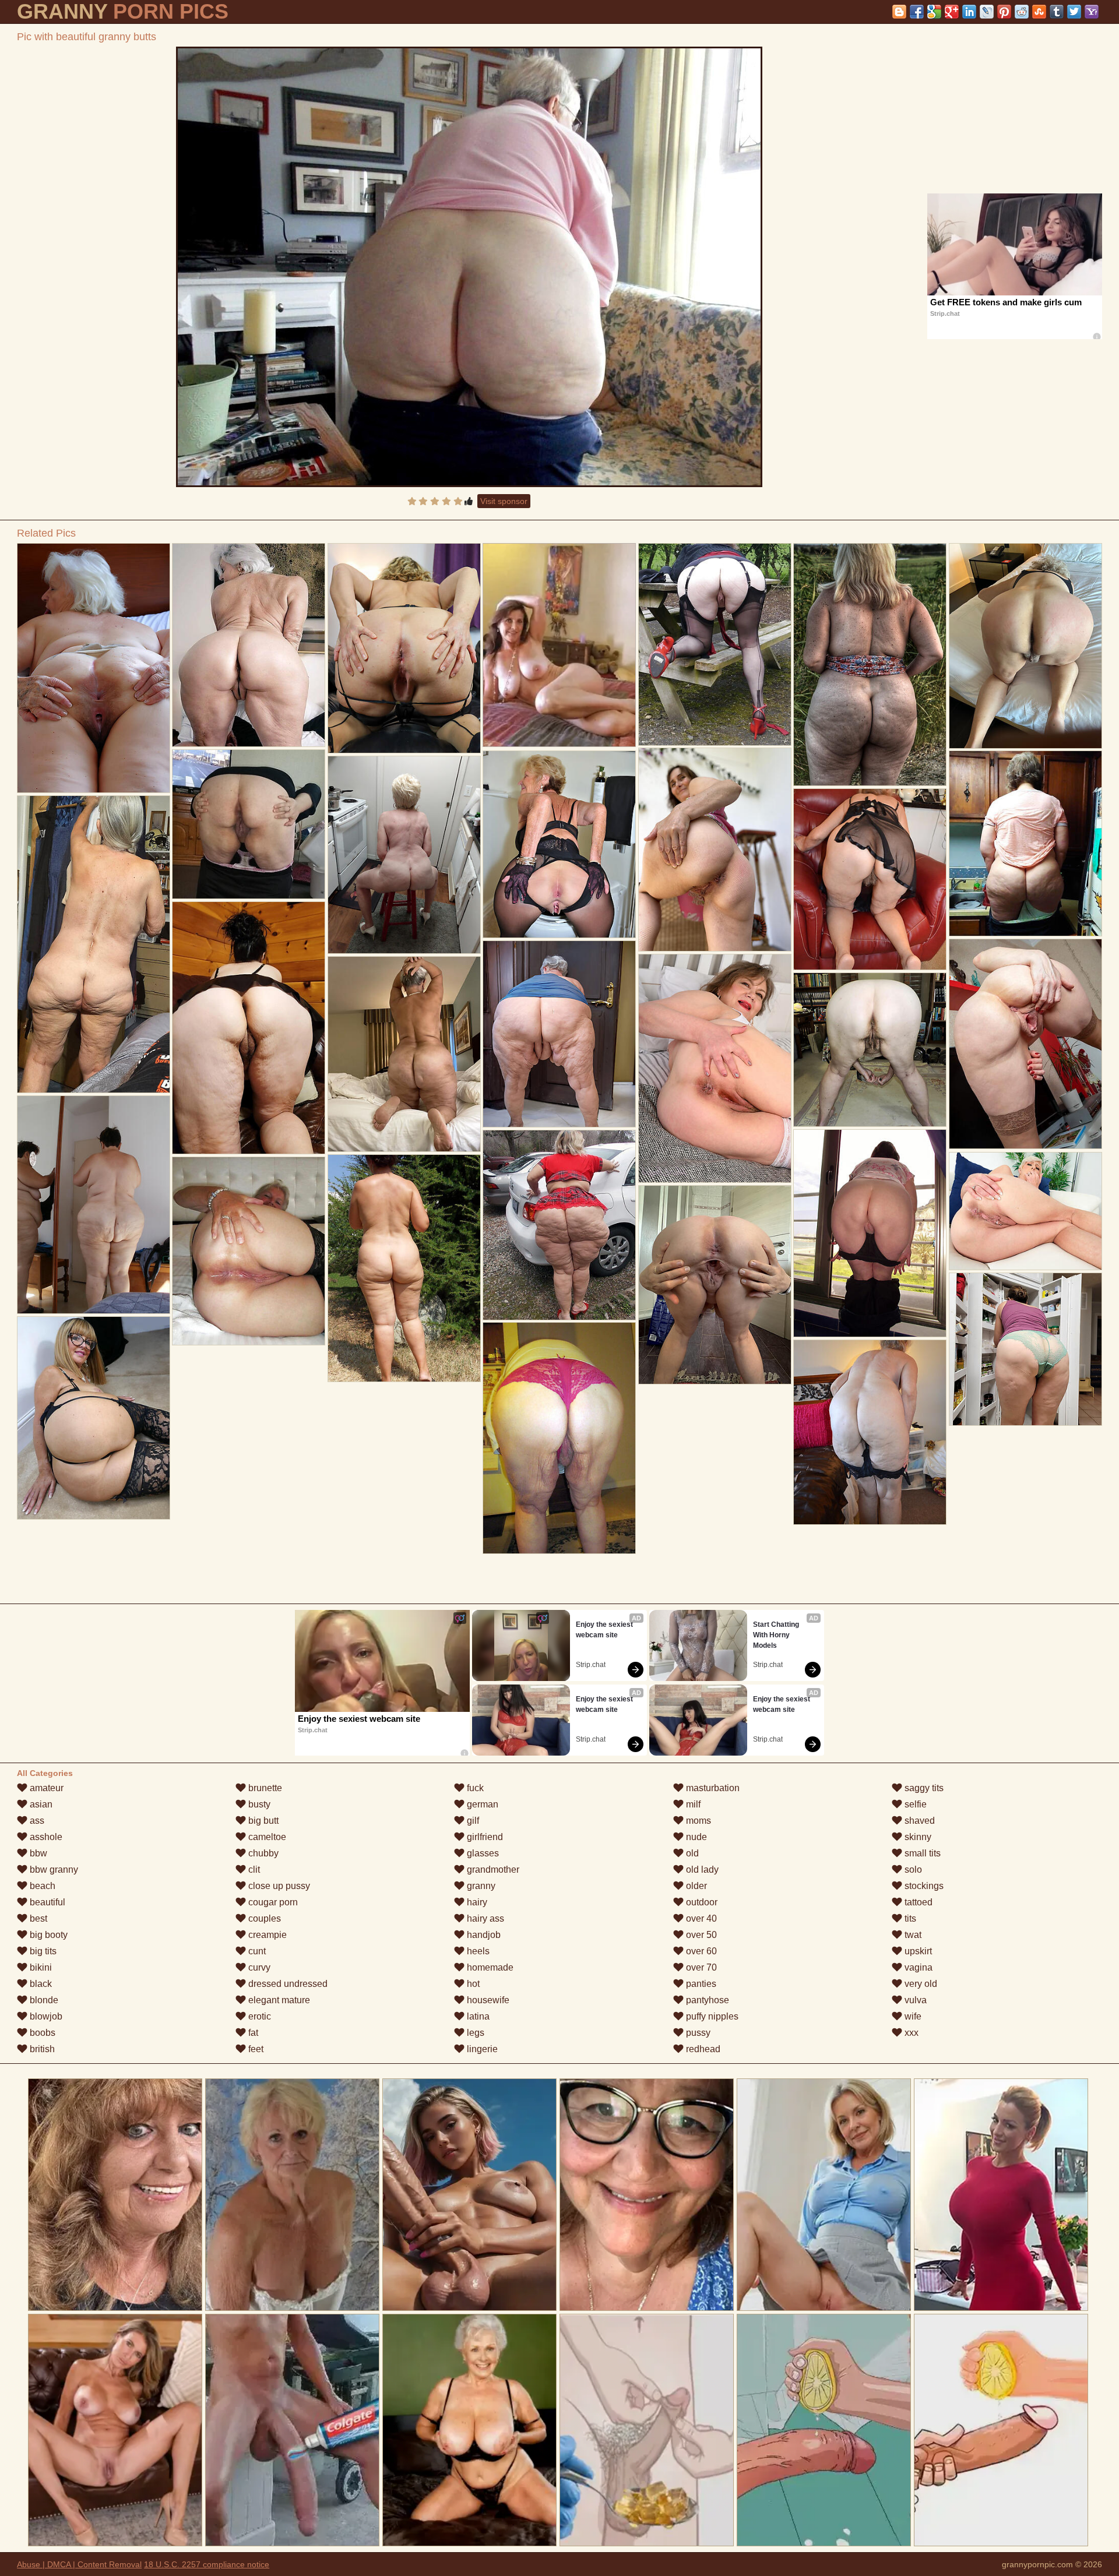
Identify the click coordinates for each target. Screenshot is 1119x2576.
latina (477, 2016)
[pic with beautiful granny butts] (469, 267)
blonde (43, 2000)
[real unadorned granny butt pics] (715, 1285)
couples (263, 1918)
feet (255, 2049)
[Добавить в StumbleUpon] (1039, 12)
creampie (266, 1935)
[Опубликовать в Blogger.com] (899, 12)
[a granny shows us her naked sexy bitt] (1025, 1211)
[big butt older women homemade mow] (94, 1418)
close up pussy (278, 1886)
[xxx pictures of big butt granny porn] (249, 1251)
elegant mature (278, 2000)
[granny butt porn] (249, 645)
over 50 (700, 1935)
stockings (923, 1886)
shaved (919, 1821)
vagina (917, 1967)
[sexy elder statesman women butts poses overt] (404, 855)
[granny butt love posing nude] (870, 1233)
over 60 (700, 1951)
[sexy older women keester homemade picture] (559, 1438)
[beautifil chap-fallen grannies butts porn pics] (1025, 646)
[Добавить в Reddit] (1022, 12)
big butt (262, 1821)
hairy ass (484, 1918)
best (37, 1918)
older (695, 1886)
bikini (40, 1967)
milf (692, 1804)
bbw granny (53, 1870)
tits (909, 1918)
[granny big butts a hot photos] (559, 1034)
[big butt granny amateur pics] (94, 668)
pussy (697, 2033)
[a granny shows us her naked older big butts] (249, 824)
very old (920, 1984)
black (40, 1984)
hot (472, 1984)
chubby (262, 1853)
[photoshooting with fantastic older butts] (870, 1050)
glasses (482, 1853)
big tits (42, 1951)
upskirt (917, 1951)
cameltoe (266, 1837)
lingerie (481, 2049)
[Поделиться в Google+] (952, 12)
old (691, 1853)
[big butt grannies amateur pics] (249, 1028)
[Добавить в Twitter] (1074, 12)
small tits (921, 1853)
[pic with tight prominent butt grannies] (1025, 1349)
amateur (45, 1788)
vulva (914, 2000)
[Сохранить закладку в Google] (934, 12)
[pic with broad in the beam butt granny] (1025, 1044)
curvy (258, 1967)
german (481, 1804)
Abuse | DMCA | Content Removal (79, 2564)
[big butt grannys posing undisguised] (559, 844)
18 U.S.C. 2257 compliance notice (207, 2564)
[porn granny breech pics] (404, 1054)
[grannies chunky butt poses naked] (870, 879)
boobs (41, 2033)
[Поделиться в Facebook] (917, 12)
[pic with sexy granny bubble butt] (1025, 843)
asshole (45, 1837)
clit (253, 1870)
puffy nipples (711, 2016)
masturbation (712, 1788)
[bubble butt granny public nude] (404, 1268)
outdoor (701, 1902)
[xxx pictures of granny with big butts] (715, 850)
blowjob (45, 2016)
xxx (910, 2033)
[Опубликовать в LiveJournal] (987, 12)
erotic (258, 2016)
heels (477, 1951)
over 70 (700, 1967)
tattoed (917, 1902)
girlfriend (484, 1837)
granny (480, 1886)
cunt (256, 1951)
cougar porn (272, 1902)
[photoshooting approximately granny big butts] (94, 1205)
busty (258, 1804)
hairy (476, 1902)
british (41, 2049)
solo (912, 1870)
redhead (702, 2049)
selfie (914, 1804)
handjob (483, 1935)
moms (697, 1821)
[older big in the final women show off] (870, 1432)
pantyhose (706, 2000)
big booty (47, 1935)
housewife (487, 2000)
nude (695, 1837)
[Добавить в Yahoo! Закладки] (1092, 12)
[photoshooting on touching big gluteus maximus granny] (715, 1068)
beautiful (46, 1902)
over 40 (700, 1918)
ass (36, 1821)
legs (474, 2033)
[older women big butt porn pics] (559, 1225)
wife (912, 2016)
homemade (489, 1967)
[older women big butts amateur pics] (870, 665)
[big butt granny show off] (715, 644)
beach (41, 1886)
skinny (917, 1837)
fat (252, 2033)
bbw (37, 1853)
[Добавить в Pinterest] (1004, 12)
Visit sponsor (504, 501)
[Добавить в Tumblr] (1057, 12)
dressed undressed (287, 1984)
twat (912, 1935)
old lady (701, 1870)
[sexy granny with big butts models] (94, 944)
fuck (474, 1788)
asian (40, 1804)
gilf (472, 1821)
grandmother (492, 1870)
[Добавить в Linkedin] (969, 12)
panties (700, 1984)
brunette (264, 1788)
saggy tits (923, 1788)
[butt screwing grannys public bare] (404, 648)
